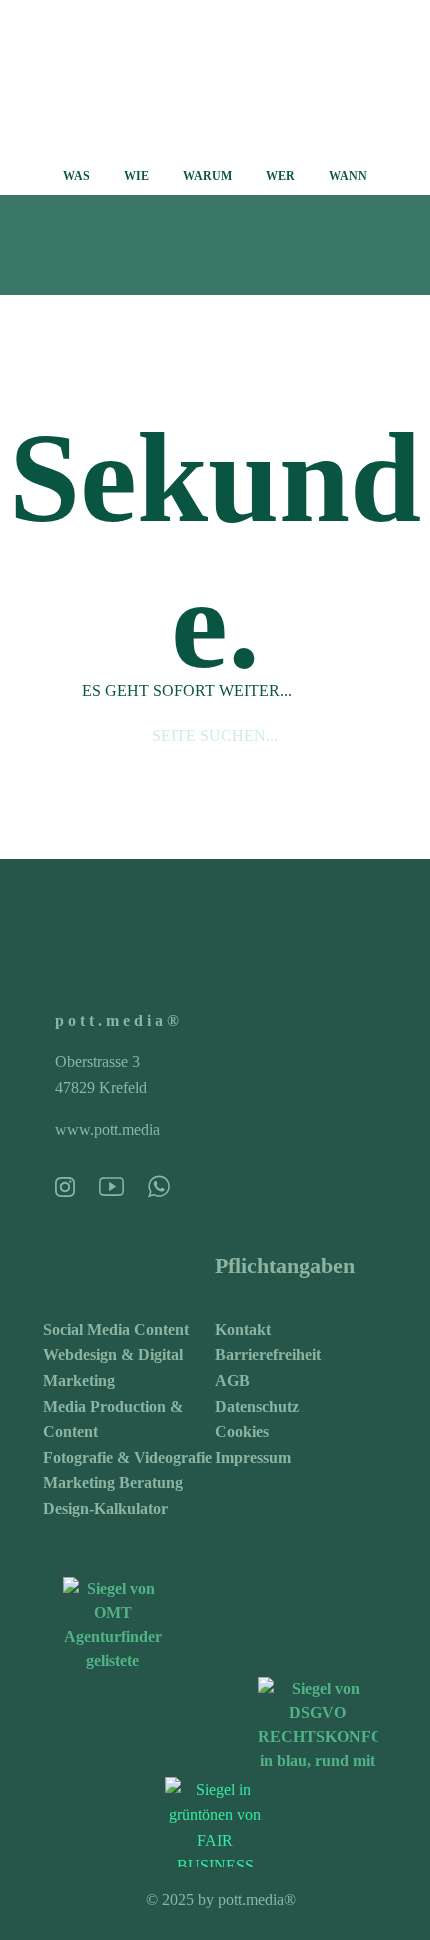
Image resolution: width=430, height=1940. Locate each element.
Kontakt (243, 1329)
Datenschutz (257, 1406)
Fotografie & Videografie (127, 1457)
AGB (232, 1380)
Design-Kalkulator (105, 1508)
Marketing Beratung (113, 1482)
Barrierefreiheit (268, 1354)
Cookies (242, 1431)
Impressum (253, 1457)
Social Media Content (116, 1329)
